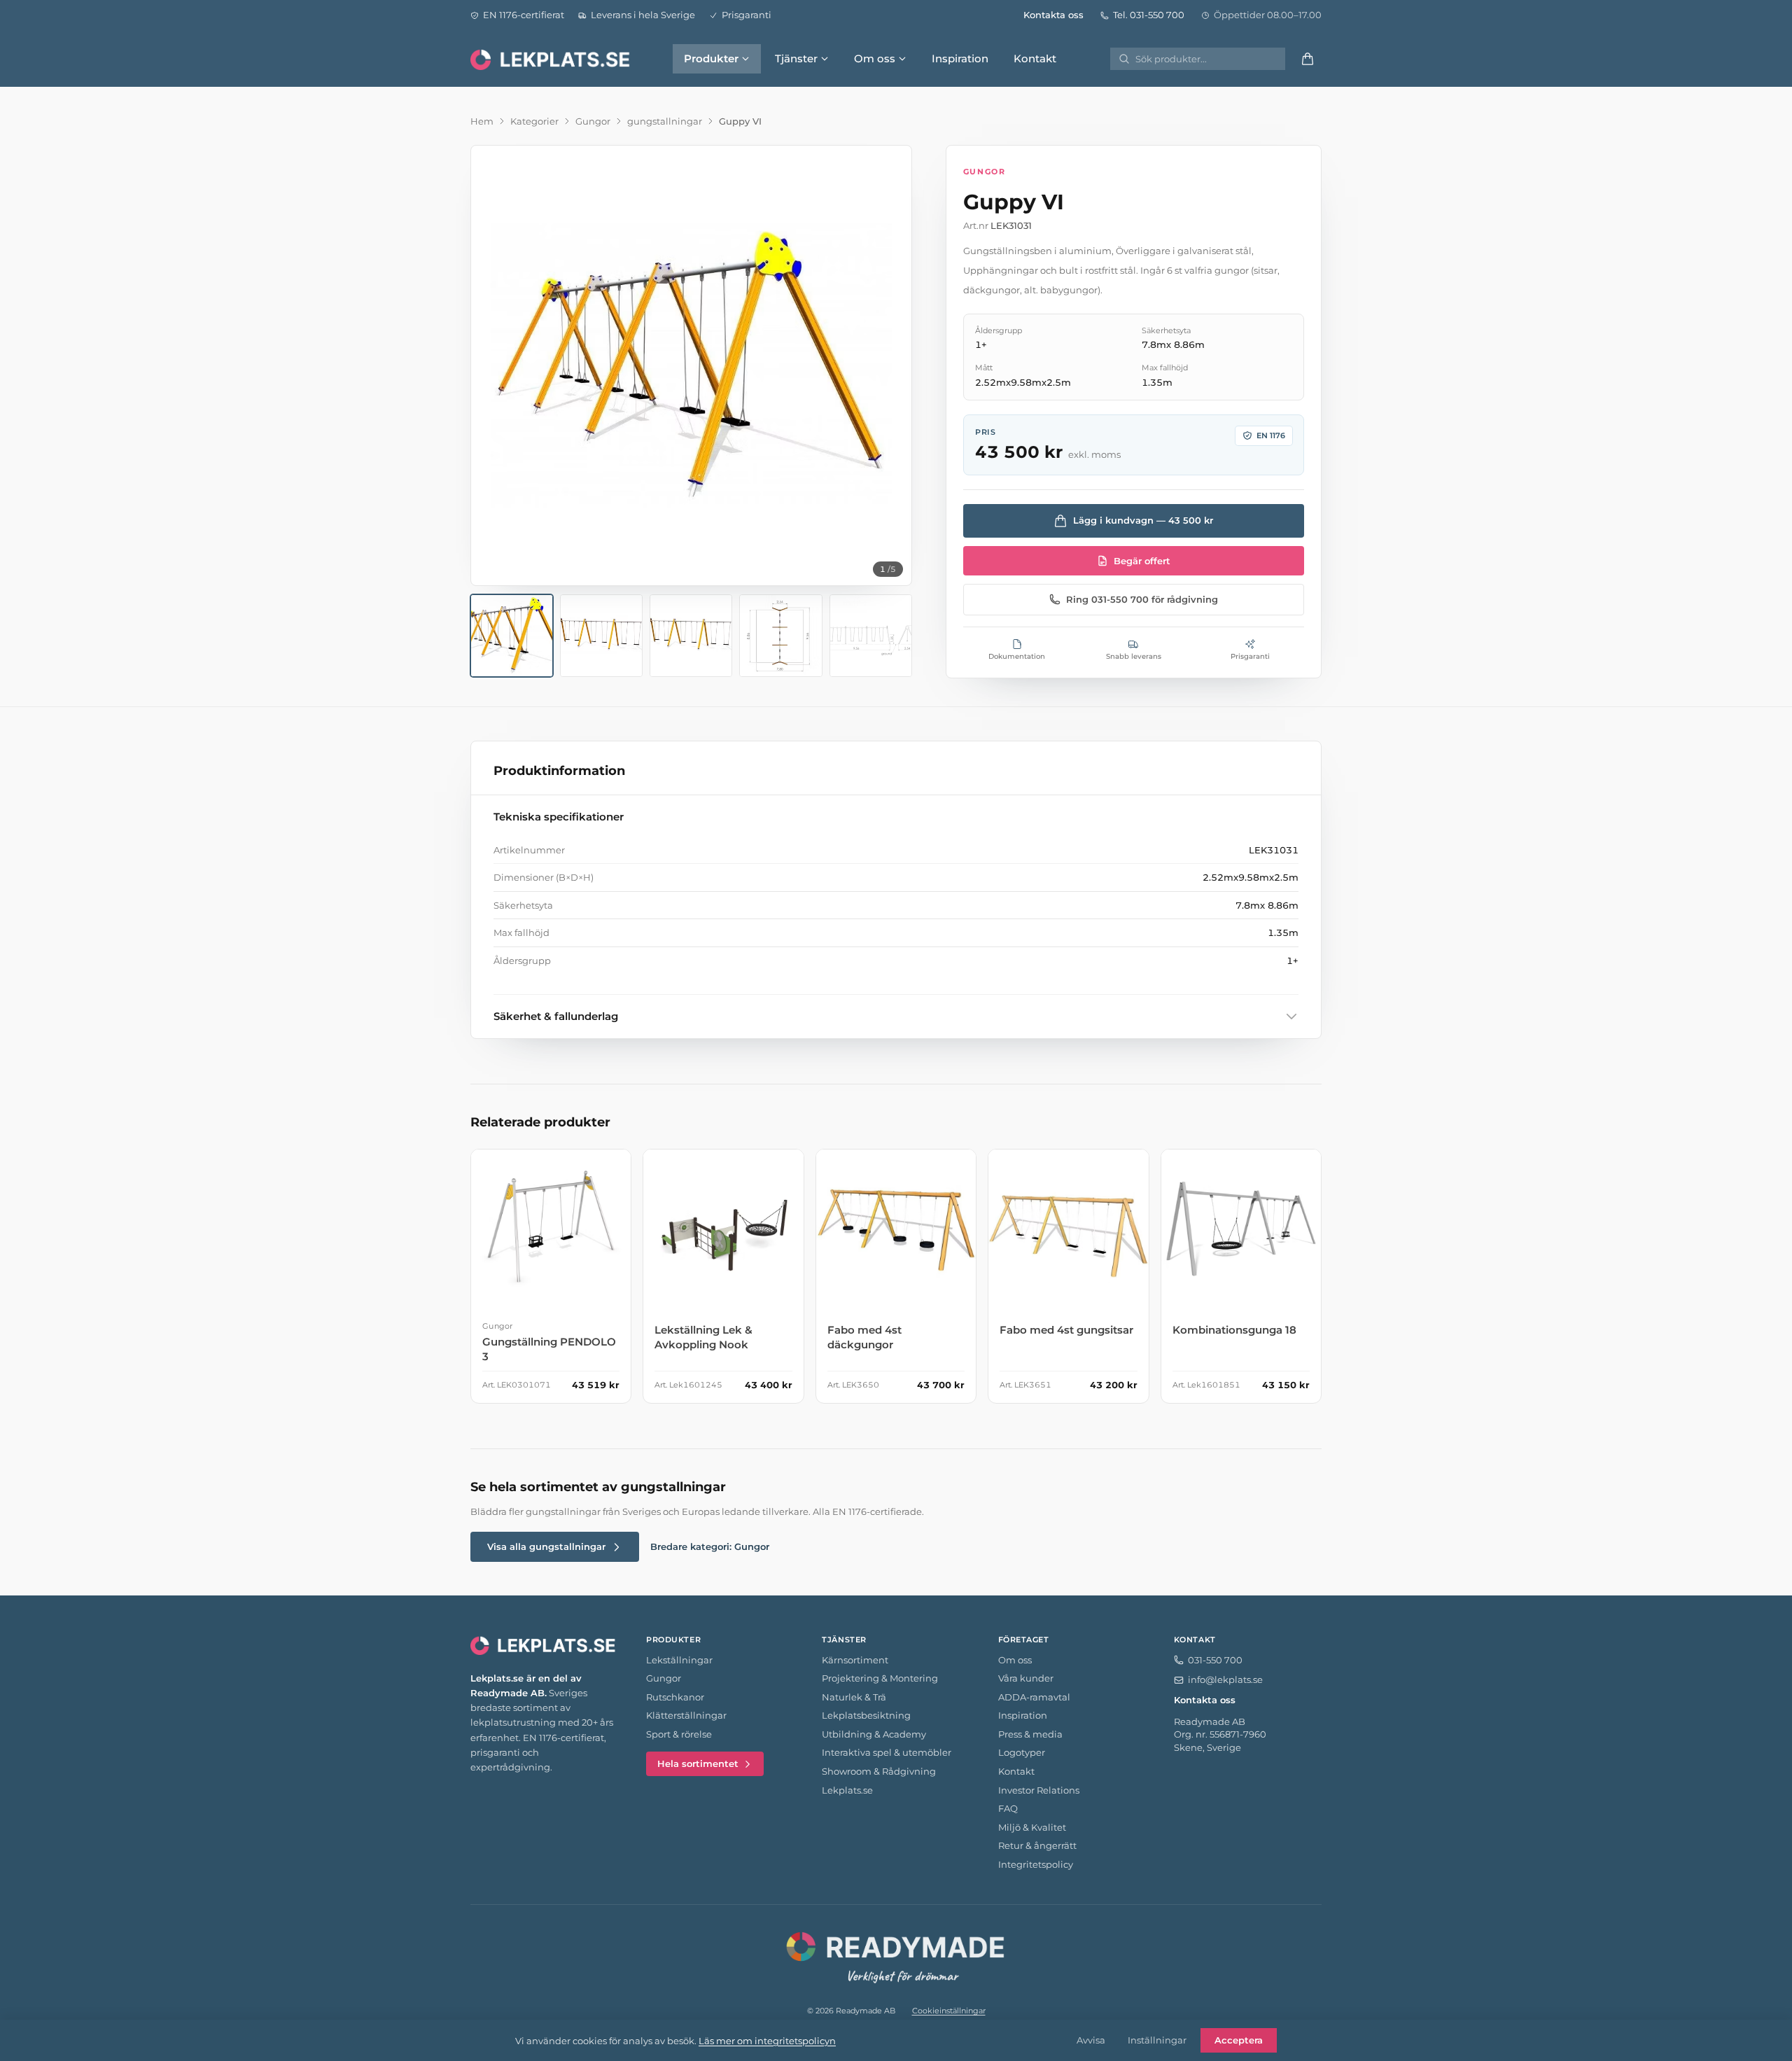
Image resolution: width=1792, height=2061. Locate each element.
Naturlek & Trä (854, 1697)
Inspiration (960, 58)
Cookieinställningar (949, 2011)
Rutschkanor (675, 1697)
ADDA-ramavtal (1034, 1697)
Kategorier (534, 121)
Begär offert (1142, 561)
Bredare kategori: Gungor (710, 1546)
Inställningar (1157, 2040)
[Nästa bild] (889, 365)
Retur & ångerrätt (1037, 1845)
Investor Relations (1039, 1790)
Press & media (1030, 1734)
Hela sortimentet (698, 1763)
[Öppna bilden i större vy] (691, 366)
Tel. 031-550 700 (1149, 15)
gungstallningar (665, 121)
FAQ (1008, 1808)
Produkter (711, 58)
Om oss (875, 58)
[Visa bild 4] (780, 636)
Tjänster (796, 58)
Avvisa (1091, 2040)
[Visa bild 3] (691, 636)
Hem (482, 121)
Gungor (593, 121)
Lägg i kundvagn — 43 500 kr (1143, 520)
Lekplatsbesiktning (866, 1715)
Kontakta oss (1053, 15)
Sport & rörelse (679, 1734)
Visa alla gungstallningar (546, 1546)
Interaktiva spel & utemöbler (887, 1752)
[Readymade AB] (896, 1955)
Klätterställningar (686, 1715)
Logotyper (1022, 1752)
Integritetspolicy (1036, 1864)
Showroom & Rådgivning (879, 1771)
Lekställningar (679, 1660)
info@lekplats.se (1225, 1679)
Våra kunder (1026, 1678)
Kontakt (1035, 58)
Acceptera (1239, 2040)
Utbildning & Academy (874, 1734)
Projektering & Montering (880, 1678)
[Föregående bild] (493, 365)
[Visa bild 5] (871, 636)
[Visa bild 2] (601, 636)
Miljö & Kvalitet (1032, 1827)
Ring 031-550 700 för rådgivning (1142, 599)
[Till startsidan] (552, 59)
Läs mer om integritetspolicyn (767, 2041)
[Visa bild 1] (512, 636)
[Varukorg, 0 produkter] (1308, 59)
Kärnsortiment (855, 1660)
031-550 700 (1215, 1660)
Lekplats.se (847, 1790)
